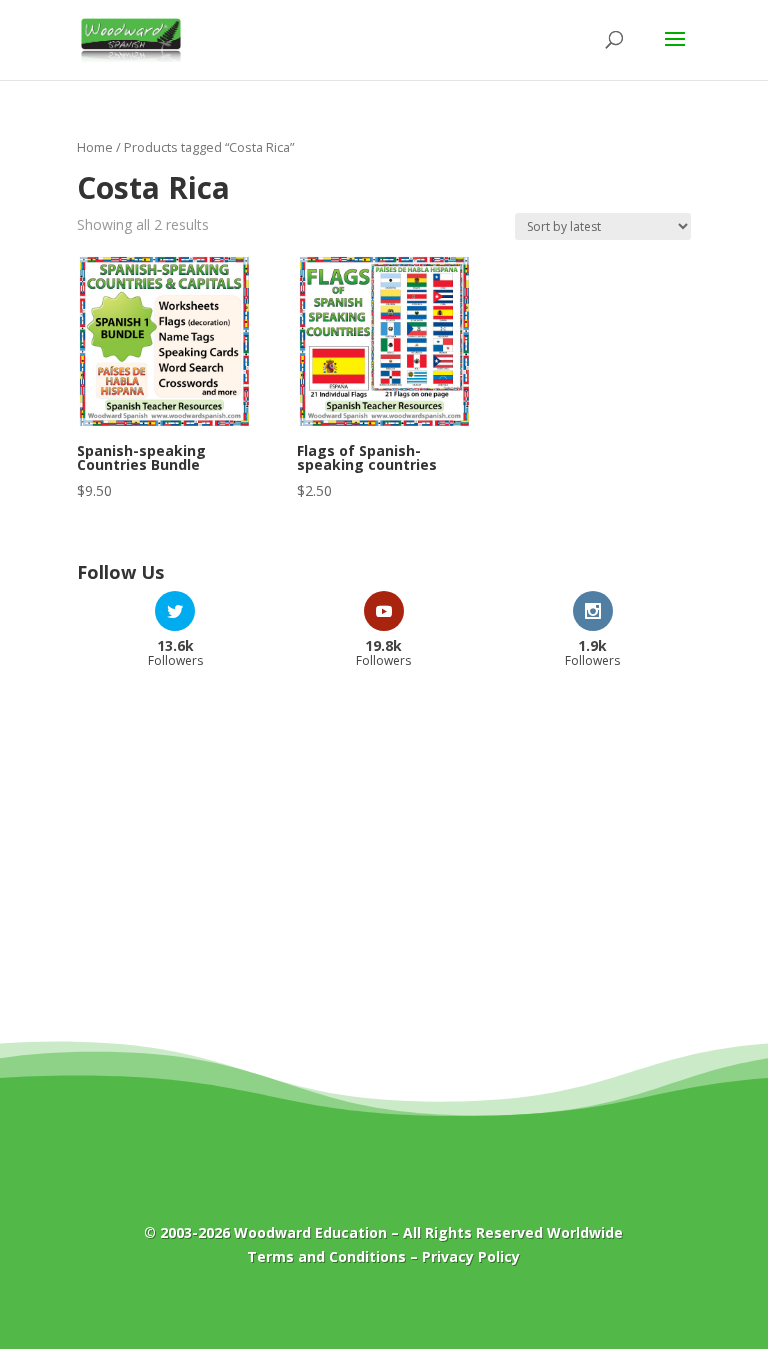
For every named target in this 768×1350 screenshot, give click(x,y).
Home (95, 147)
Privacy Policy (471, 1256)
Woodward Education (310, 1232)
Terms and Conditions (326, 1256)
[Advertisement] (384, 843)
